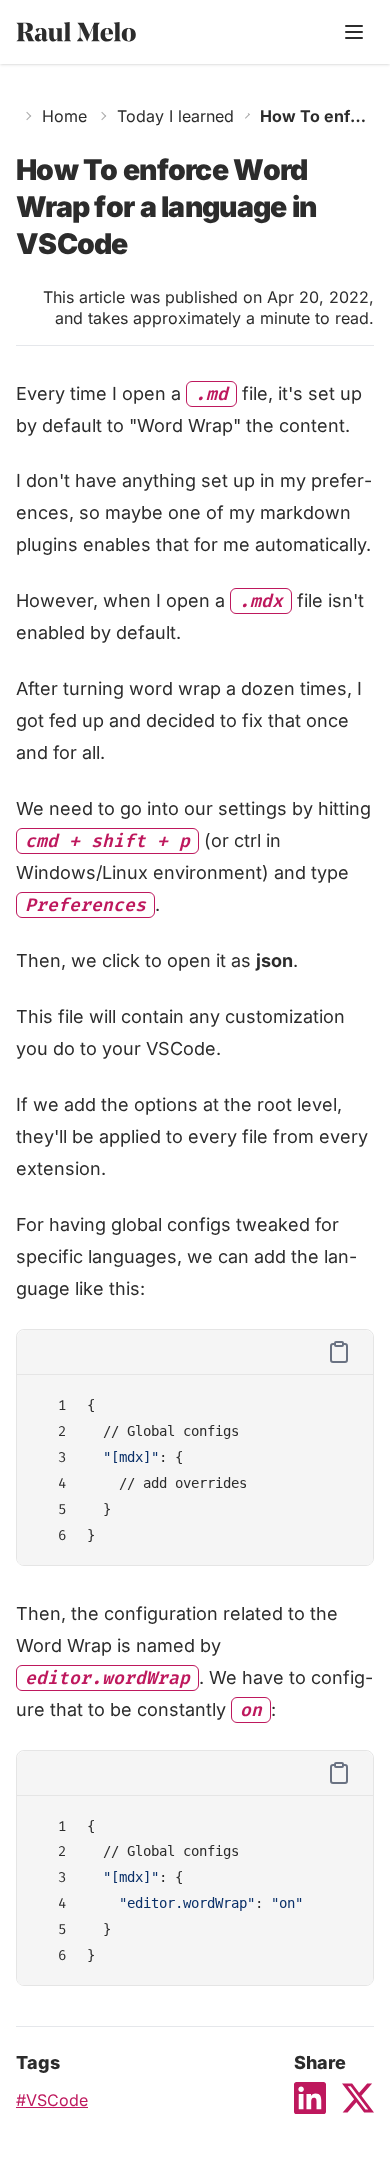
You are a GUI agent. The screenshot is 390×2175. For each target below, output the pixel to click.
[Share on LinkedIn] (310, 2098)
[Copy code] (339, 1352)
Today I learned (175, 116)
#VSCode (52, 2100)
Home (64, 116)
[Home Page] (101, 32)
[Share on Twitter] (358, 2098)
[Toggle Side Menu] (354, 32)
